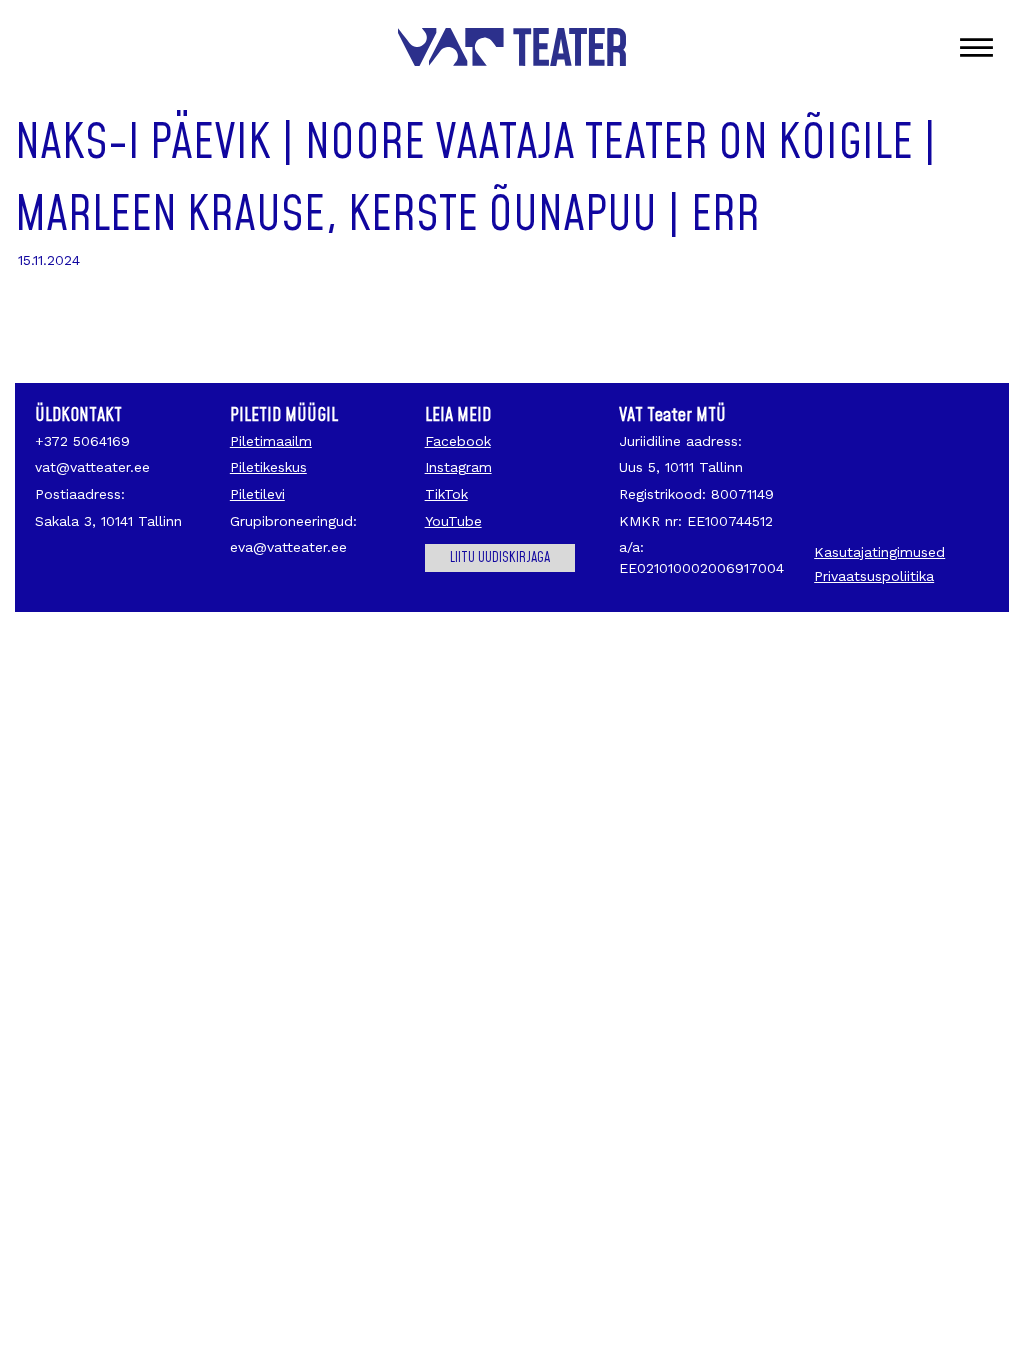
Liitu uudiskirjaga (500, 558)
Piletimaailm (271, 441)
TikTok (446, 494)
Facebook (458, 441)
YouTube (453, 521)
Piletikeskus (268, 467)
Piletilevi (257, 494)
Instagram (458, 467)
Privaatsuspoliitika (874, 576)
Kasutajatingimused (879, 552)
